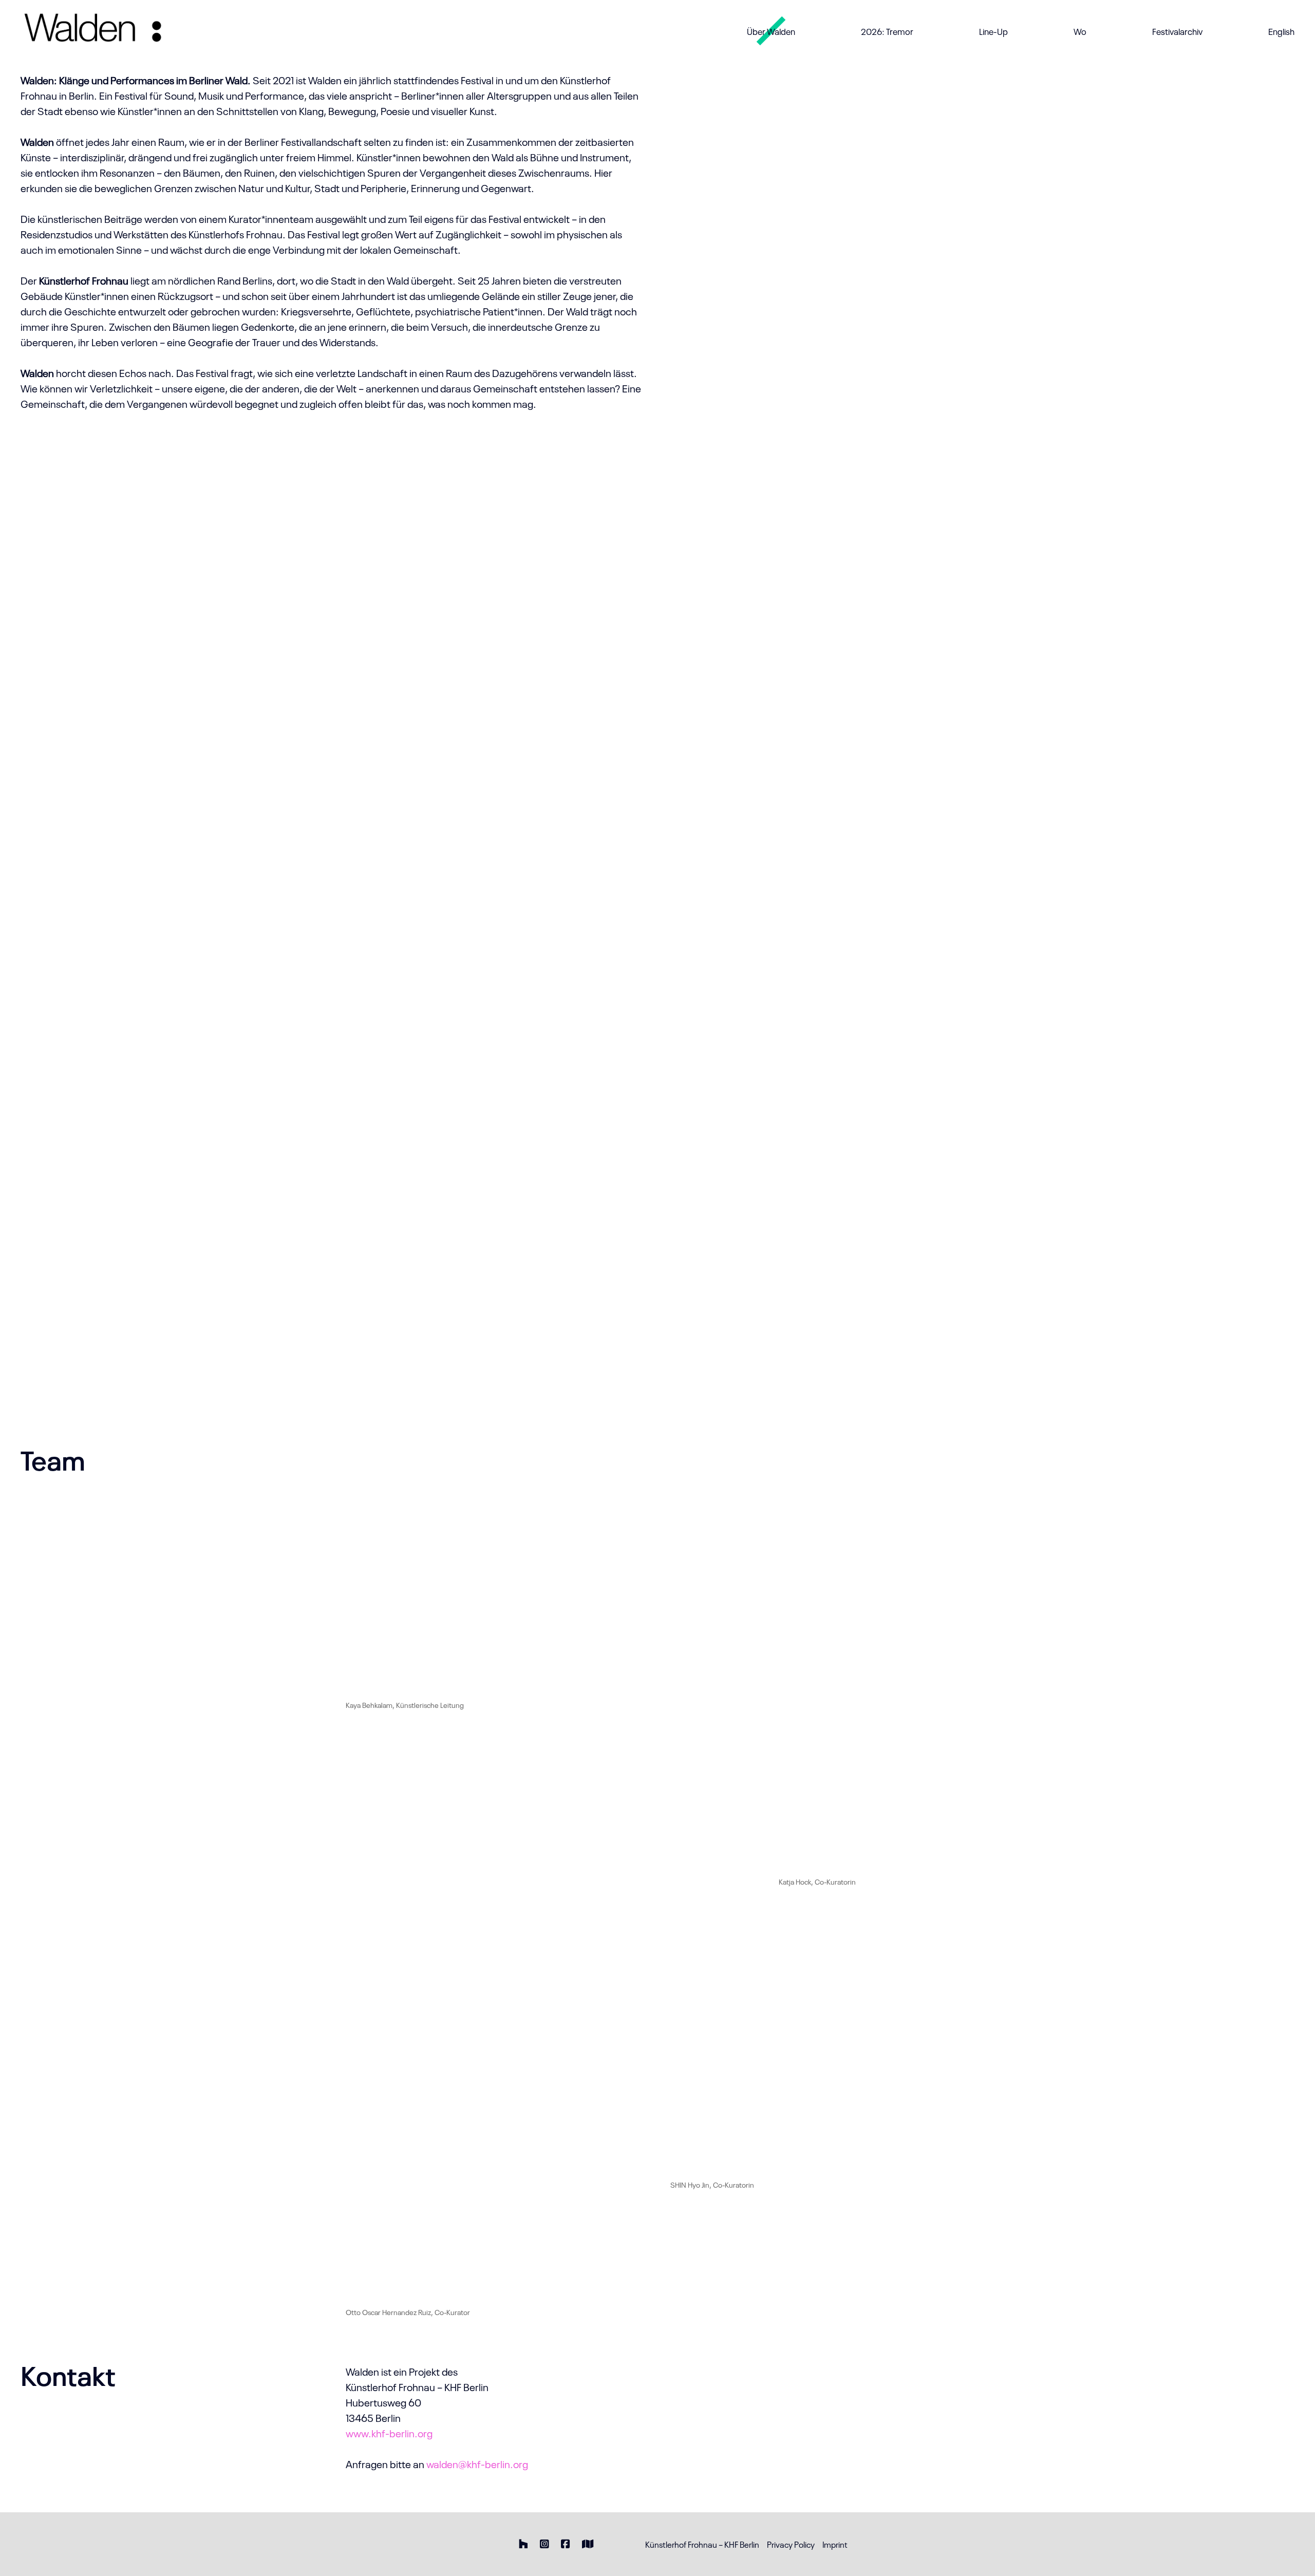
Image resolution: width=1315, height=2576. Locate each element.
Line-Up (993, 31)
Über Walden (771, 31)
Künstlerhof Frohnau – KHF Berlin (702, 2544)
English (1281, 31)
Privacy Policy (791, 2544)
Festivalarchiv (1177, 31)
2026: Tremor (887, 31)
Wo (1080, 31)
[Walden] (107, 31)
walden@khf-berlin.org (477, 2464)
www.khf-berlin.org (389, 2433)
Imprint (835, 2544)
